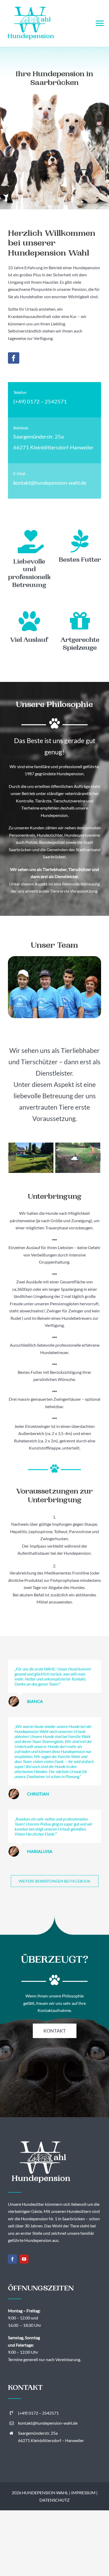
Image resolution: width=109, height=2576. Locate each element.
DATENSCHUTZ (54, 2500)
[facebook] (14, 358)
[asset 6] (78, 1158)
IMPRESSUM (83, 2493)
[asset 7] (31, 1158)
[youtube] (24, 2259)
